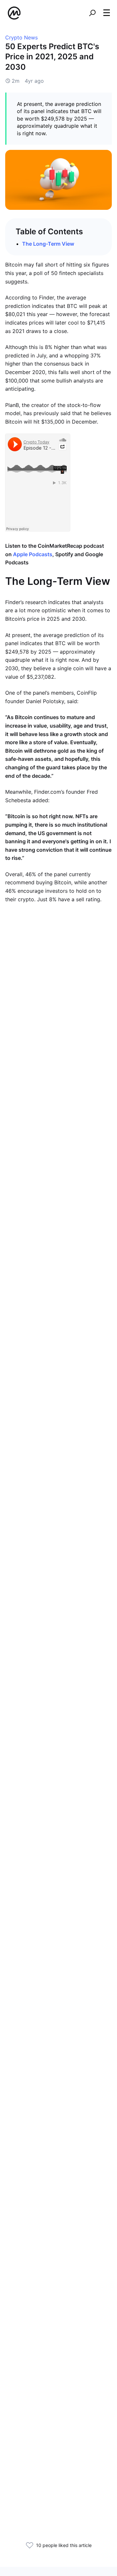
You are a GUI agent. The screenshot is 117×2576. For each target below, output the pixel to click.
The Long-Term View (48, 244)
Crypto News (21, 37)
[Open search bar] (92, 13)
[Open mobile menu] (107, 13)
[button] (107, 13)
